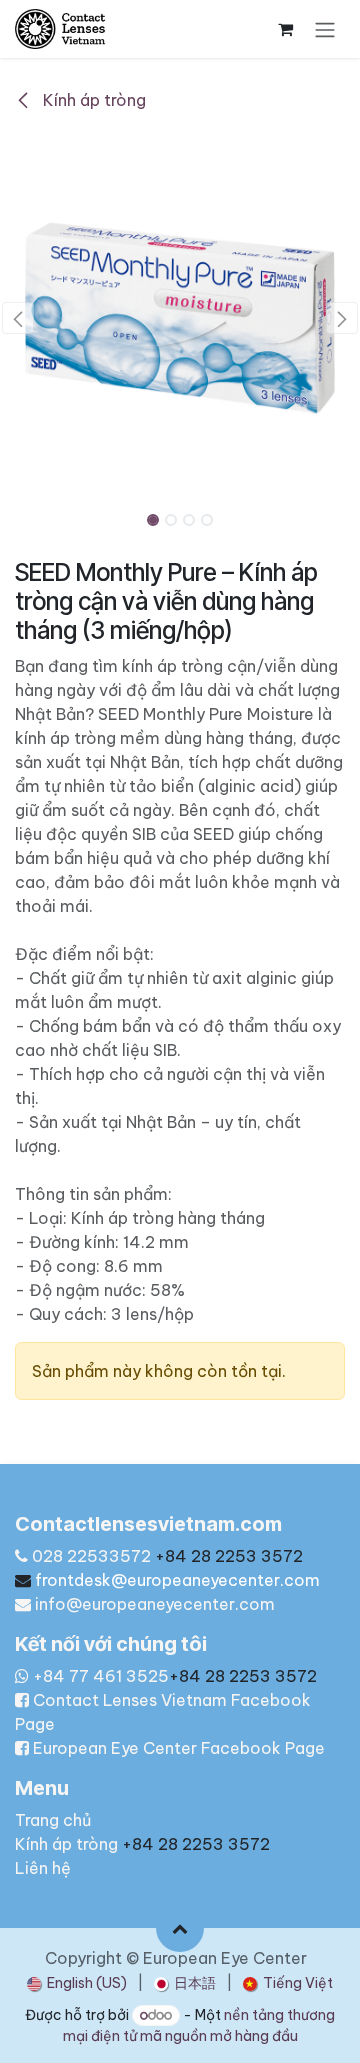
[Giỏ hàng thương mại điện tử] (285, 29)
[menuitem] (77, 1983)
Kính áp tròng (92, 100)
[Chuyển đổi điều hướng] (325, 29)
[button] (18, 318)
